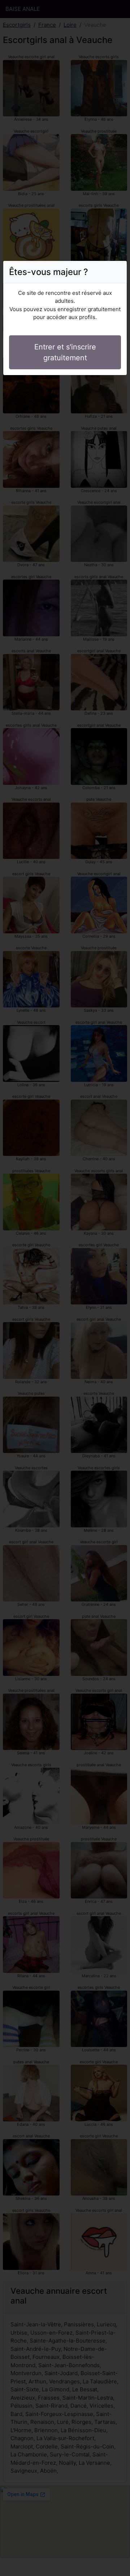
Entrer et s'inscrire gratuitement (65, 352)
